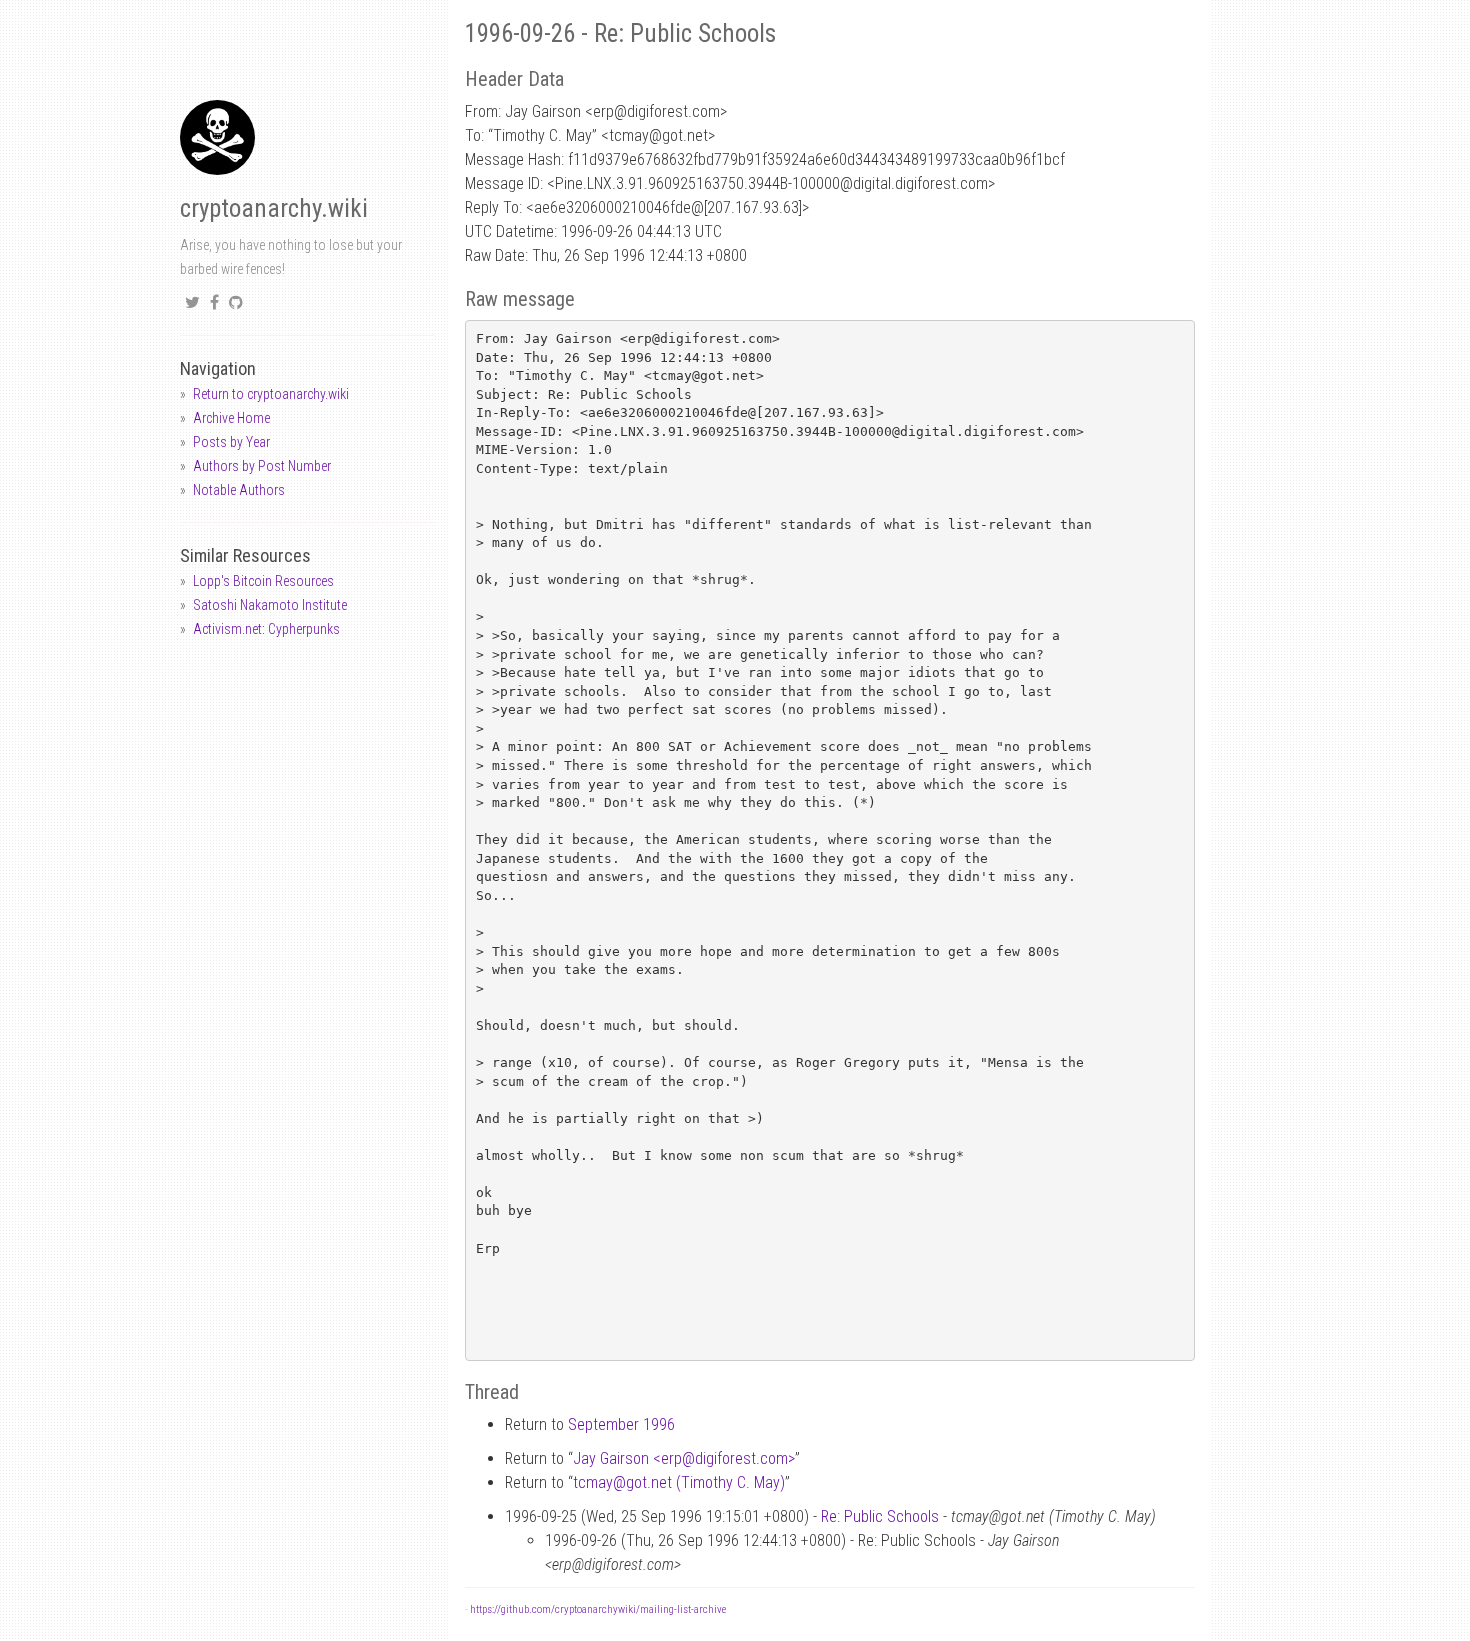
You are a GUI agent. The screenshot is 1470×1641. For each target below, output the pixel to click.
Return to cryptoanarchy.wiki (271, 394)
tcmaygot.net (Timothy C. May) (679, 1482)
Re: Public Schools (880, 1516)
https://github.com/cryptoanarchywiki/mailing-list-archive (598, 1609)
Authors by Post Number (262, 466)
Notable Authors (239, 490)
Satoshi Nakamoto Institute (270, 605)
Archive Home (231, 418)
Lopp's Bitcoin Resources (263, 581)
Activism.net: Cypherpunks (266, 629)
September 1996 (621, 1424)
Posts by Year (231, 442)
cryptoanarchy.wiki (274, 208)
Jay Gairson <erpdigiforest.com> (684, 1458)
